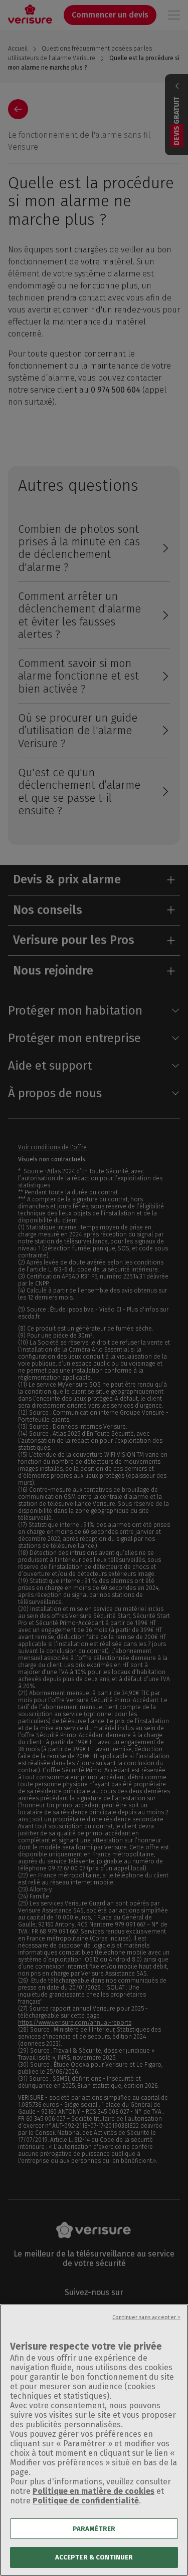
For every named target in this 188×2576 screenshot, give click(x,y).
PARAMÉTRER (94, 2529)
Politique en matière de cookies (93, 2491)
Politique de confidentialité (86, 2501)
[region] (94, 2440)
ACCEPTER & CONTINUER (94, 2557)
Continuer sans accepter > (146, 2317)
